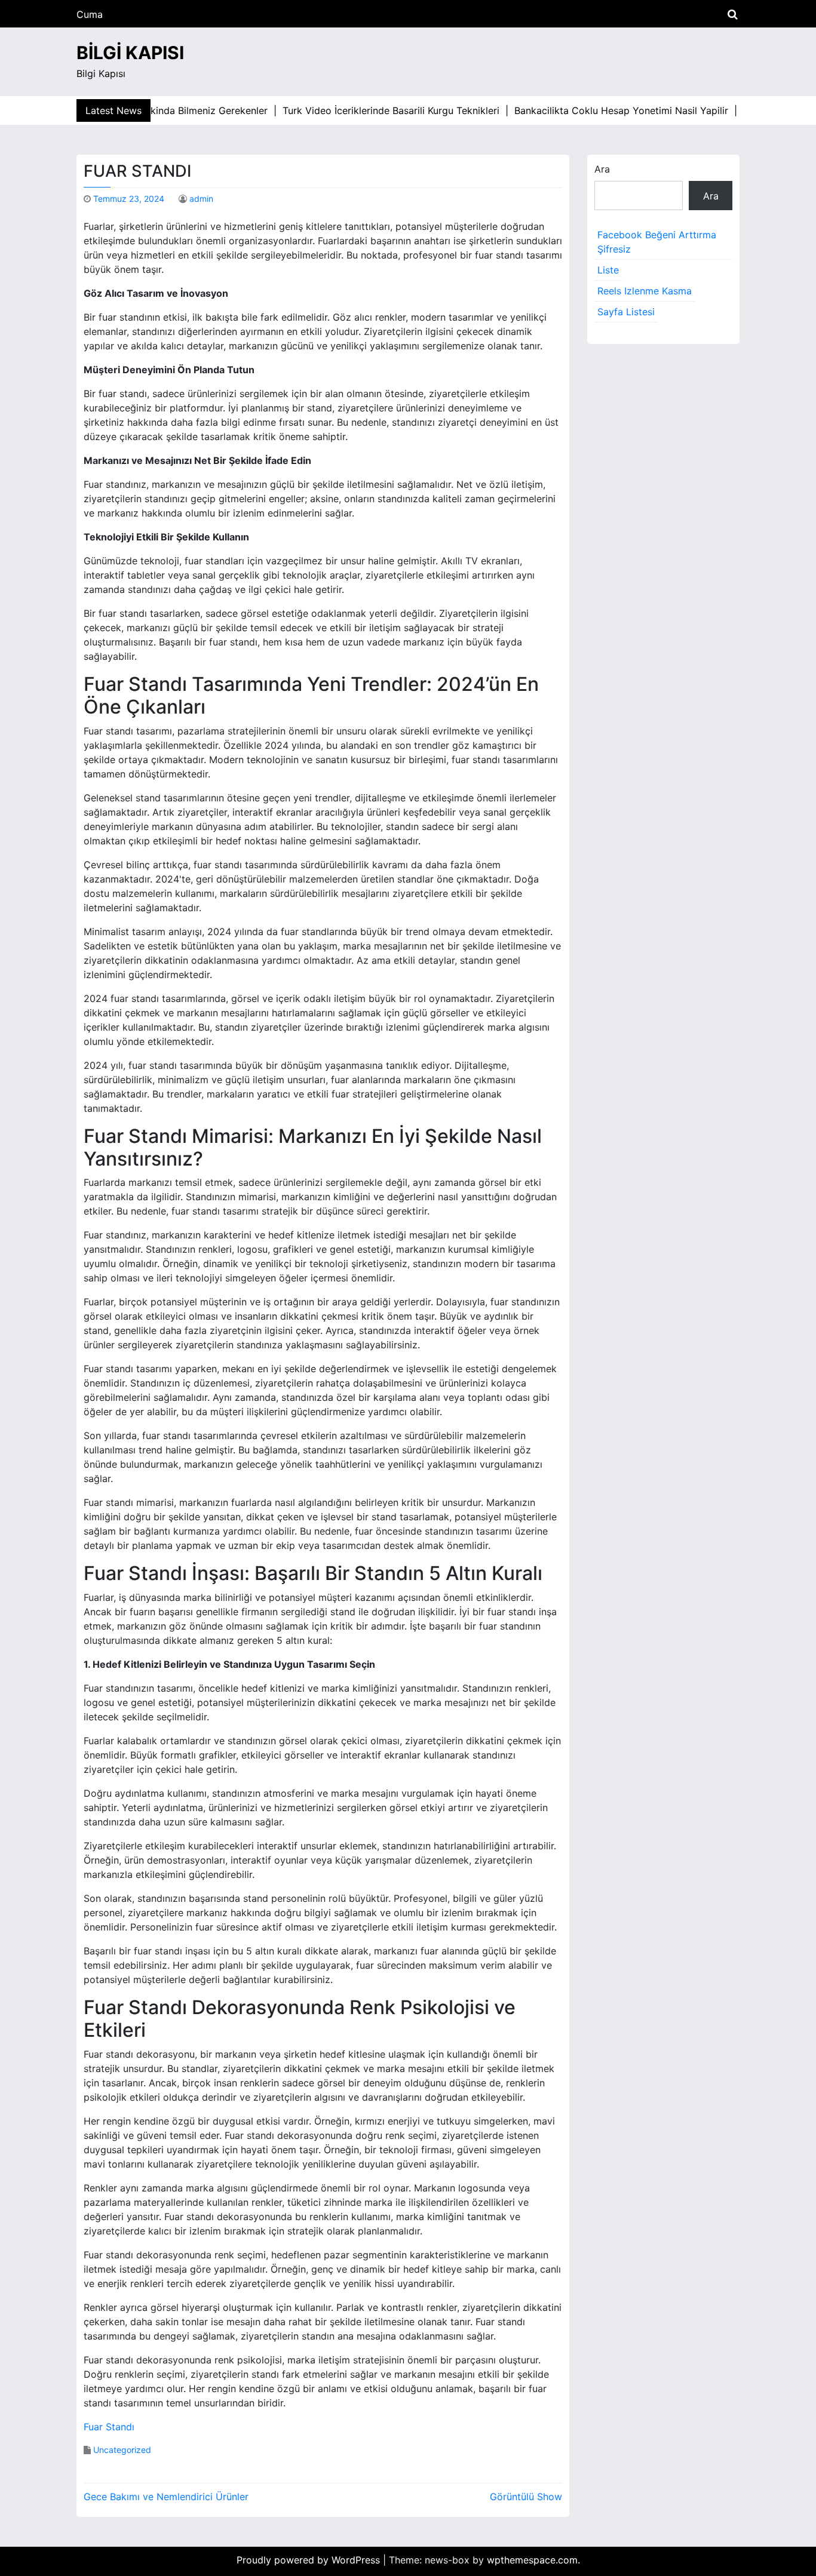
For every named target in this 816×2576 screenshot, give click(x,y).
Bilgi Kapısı (130, 53)
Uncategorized (122, 2450)
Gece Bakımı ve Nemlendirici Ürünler (166, 2497)
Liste (608, 270)
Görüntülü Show (526, 2497)
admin (201, 199)
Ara (602, 169)
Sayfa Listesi (626, 312)
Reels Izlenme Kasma (645, 291)
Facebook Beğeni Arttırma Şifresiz (657, 242)
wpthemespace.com (532, 2560)
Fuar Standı (109, 2427)
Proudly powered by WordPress (310, 2560)
